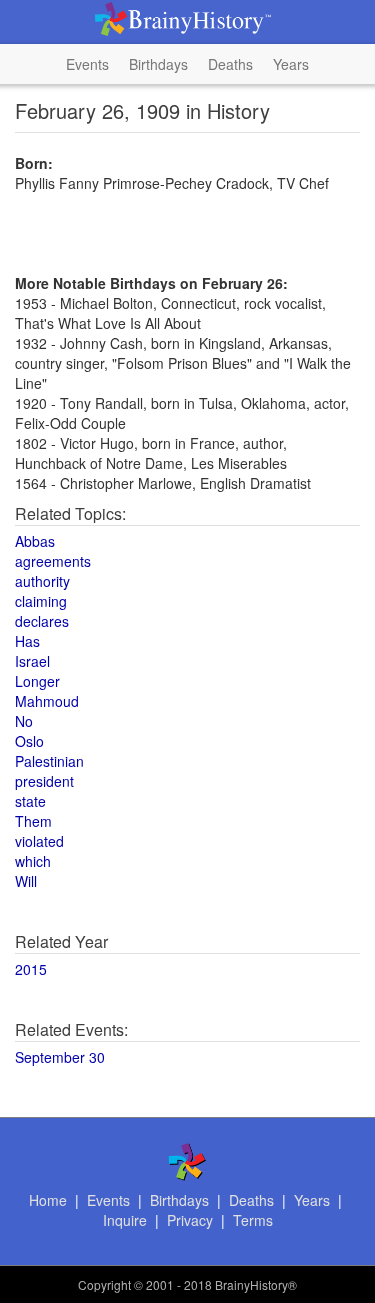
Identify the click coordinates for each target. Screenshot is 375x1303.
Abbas (35, 541)
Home (48, 1200)
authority (42, 581)
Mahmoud (47, 701)
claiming (41, 601)
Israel (32, 661)
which (33, 861)
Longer (37, 681)
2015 (31, 969)
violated (39, 841)
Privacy (190, 1220)
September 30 (60, 1057)
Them (33, 821)
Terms (253, 1220)
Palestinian (49, 761)
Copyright (104, 1284)
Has (27, 641)
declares (42, 621)
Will (26, 881)
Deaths (230, 64)
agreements (53, 561)
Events (87, 64)
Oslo (29, 741)
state (30, 801)
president (44, 781)
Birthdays (158, 64)
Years (291, 64)
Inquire (125, 1220)
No (24, 721)
